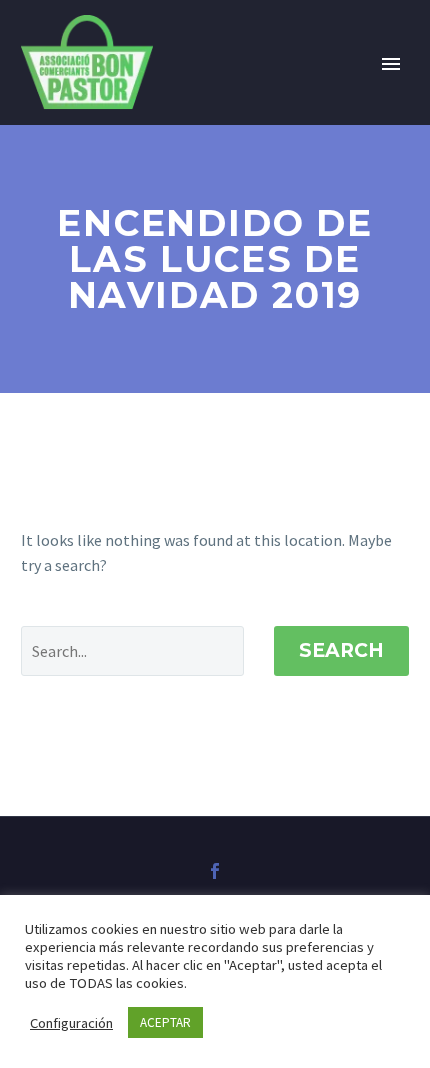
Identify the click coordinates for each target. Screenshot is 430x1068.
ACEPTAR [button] (165, 1022)
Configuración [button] (71, 1023)
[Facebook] (215, 871)
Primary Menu (391, 64)
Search (341, 650)
